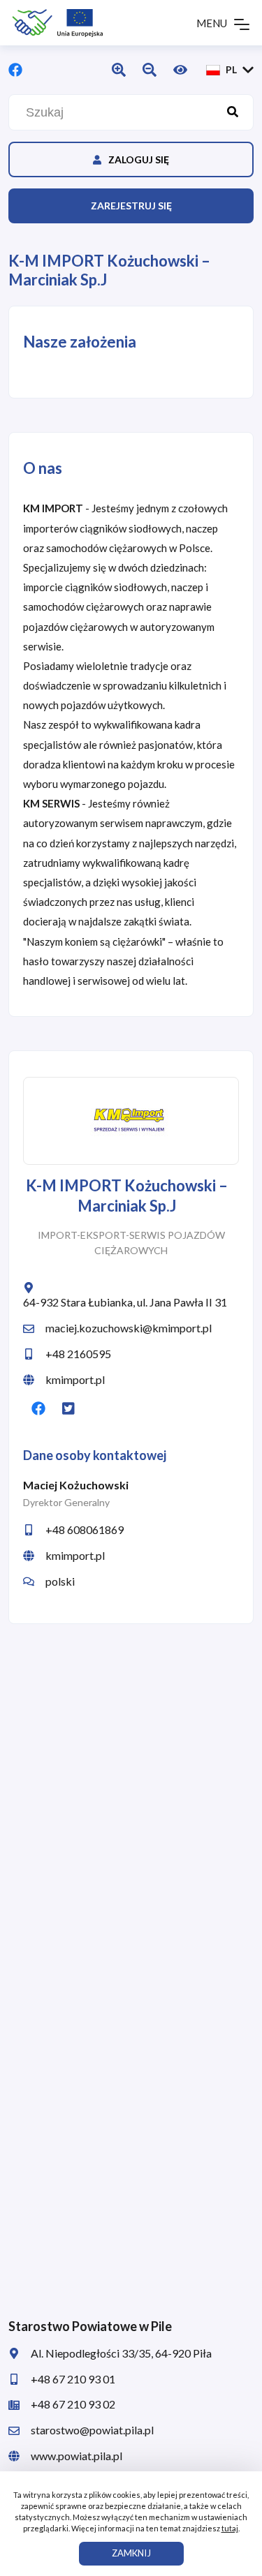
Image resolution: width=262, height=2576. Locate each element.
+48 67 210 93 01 (73, 2379)
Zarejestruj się (131, 206)
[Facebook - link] (38, 1408)
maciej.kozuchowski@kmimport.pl (129, 1328)
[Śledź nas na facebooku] (15, 70)
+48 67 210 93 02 (73, 2404)
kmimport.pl (75, 1379)
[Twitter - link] (68, 1408)
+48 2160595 (78, 1354)
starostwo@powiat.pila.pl (92, 2430)
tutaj (230, 2528)
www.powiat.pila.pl (77, 2456)
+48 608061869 (85, 1529)
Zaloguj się (139, 159)
